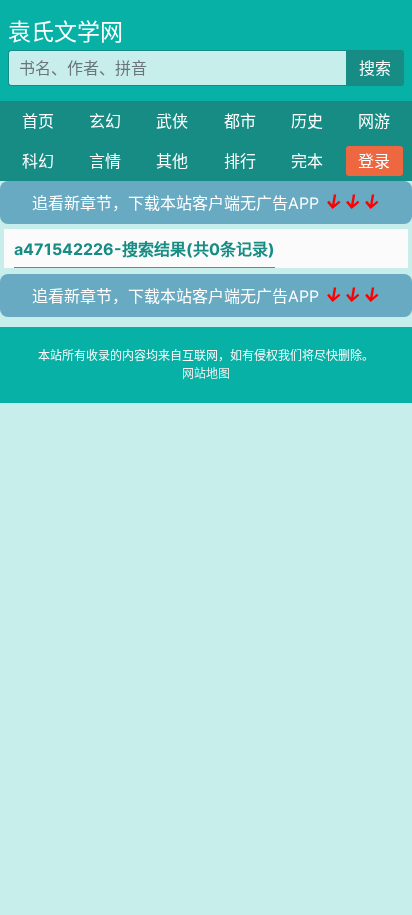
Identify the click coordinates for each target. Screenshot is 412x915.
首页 (38, 121)
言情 (105, 161)
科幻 (38, 161)
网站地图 (206, 373)
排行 (240, 161)
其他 (172, 161)
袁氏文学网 (65, 32)
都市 (240, 121)
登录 (374, 161)
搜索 (375, 68)
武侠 (172, 121)
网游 (374, 121)
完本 (307, 161)
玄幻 (105, 121)
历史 (307, 121)
